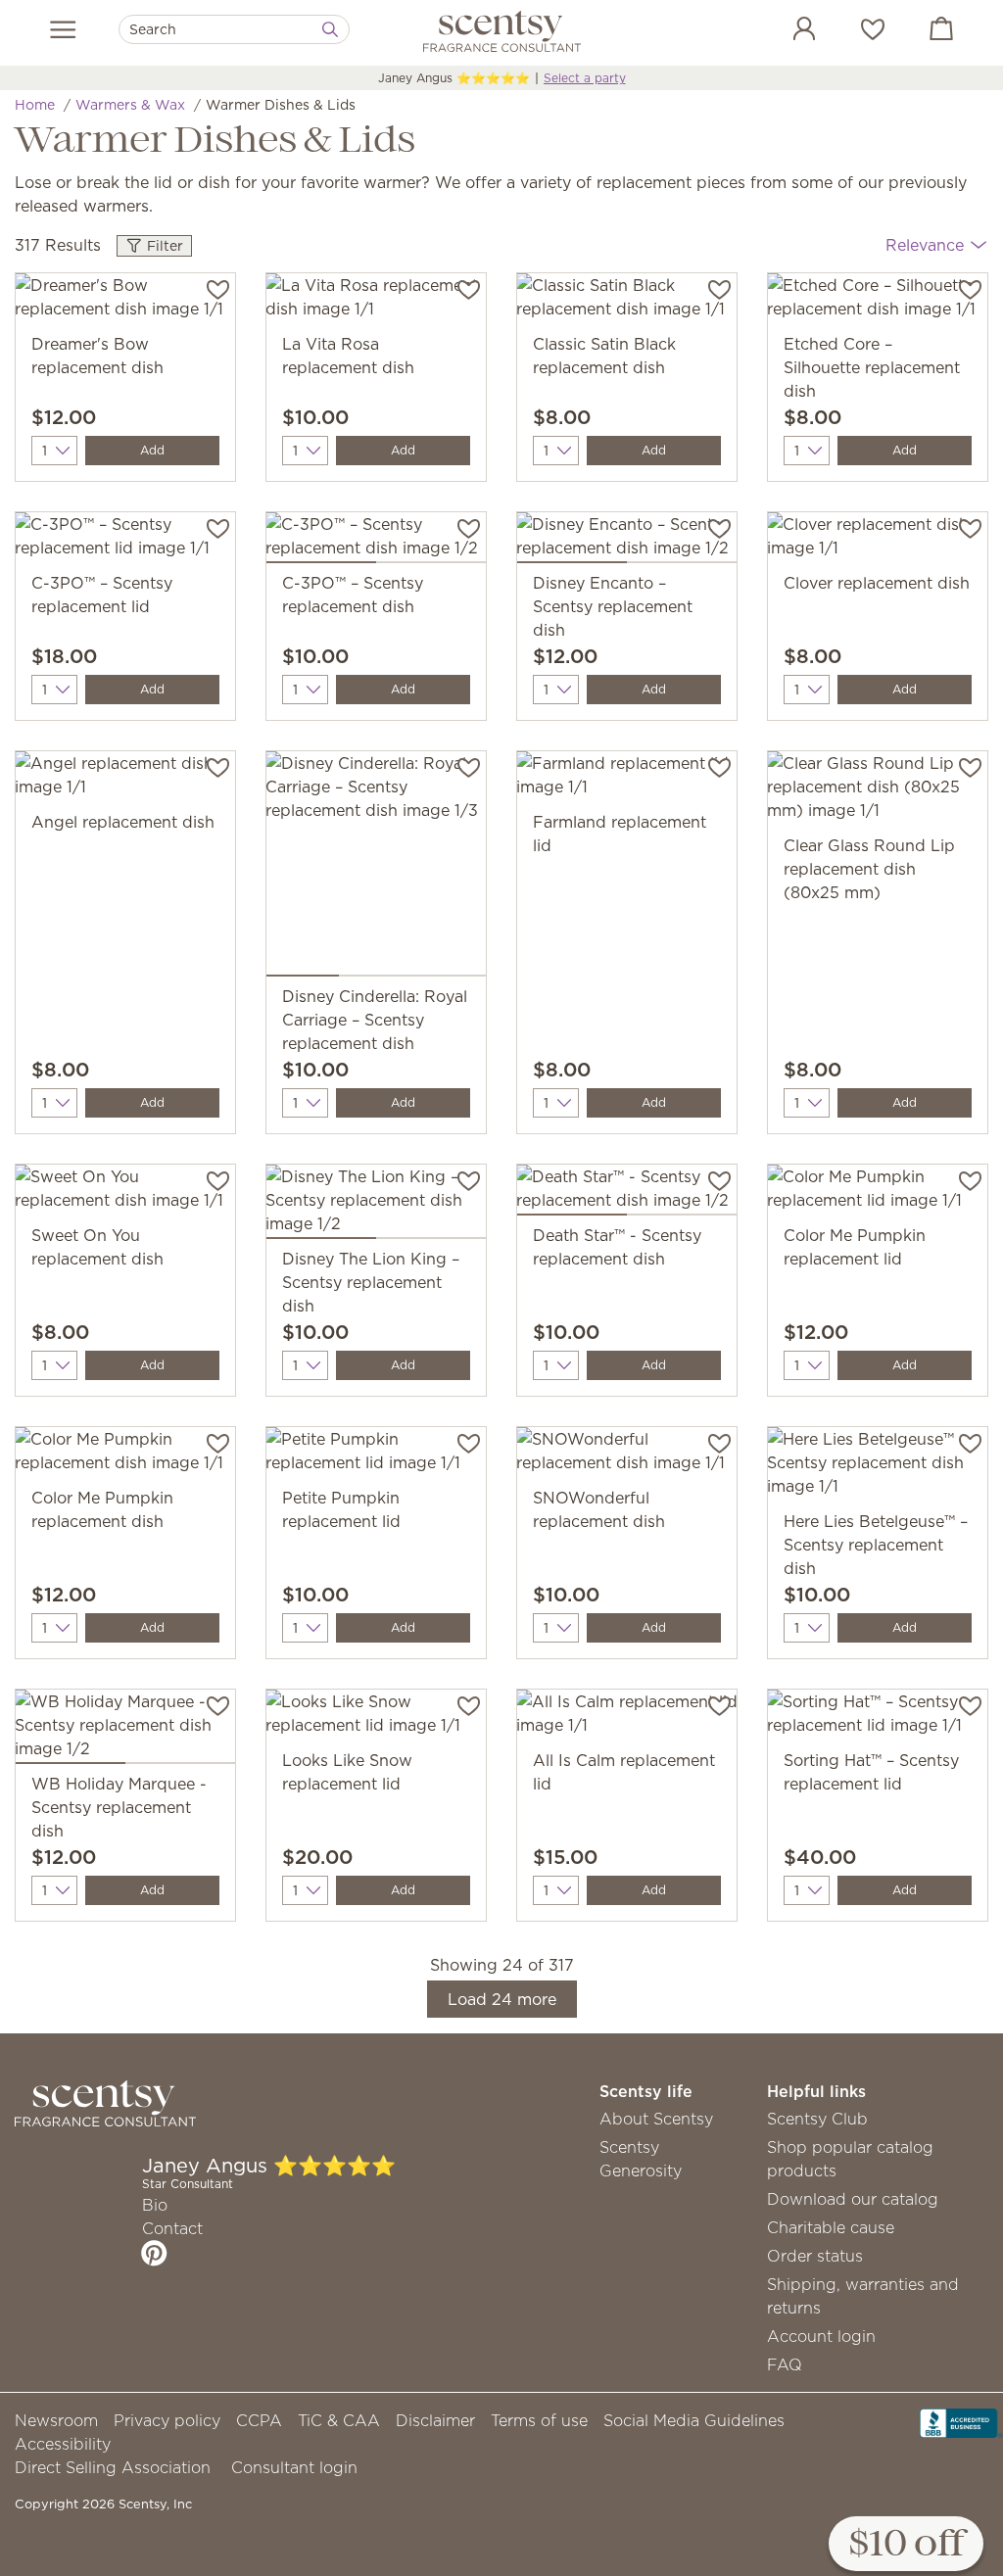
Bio (155, 2205)
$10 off (906, 2545)
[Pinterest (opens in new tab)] (154, 2253)
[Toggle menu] (63, 29)
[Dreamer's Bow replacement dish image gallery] (125, 303)
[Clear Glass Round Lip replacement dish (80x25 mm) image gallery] (878, 792)
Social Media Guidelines (694, 2420)
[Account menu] (785, 31)
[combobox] (234, 29)
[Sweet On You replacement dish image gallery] (125, 1194)
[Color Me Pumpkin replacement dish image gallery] (125, 1456)
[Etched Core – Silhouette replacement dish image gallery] (878, 303)
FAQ (785, 2364)
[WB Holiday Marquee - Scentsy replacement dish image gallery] (125, 1731)
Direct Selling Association (113, 2467)
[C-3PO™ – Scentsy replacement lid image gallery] (125, 542)
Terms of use (539, 2420)
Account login (821, 2336)
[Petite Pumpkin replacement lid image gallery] (376, 1456)
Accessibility (63, 2444)
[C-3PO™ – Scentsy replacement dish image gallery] (376, 542)
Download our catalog (853, 2199)
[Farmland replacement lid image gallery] (627, 781)
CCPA (259, 2420)
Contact (172, 2228)
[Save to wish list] (218, 288)
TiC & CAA (339, 2420)
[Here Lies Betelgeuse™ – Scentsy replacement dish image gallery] (878, 1468)
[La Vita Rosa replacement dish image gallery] (376, 303)
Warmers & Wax (130, 105)
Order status (815, 2256)
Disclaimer (435, 2420)
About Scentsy (656, 2119)
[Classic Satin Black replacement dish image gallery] (627, 303)
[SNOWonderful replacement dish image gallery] (627, 1456)
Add (152, 450)
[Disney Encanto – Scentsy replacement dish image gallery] (627, 542)
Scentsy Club (817, 2119)
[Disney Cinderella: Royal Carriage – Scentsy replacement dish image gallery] (376, 868)
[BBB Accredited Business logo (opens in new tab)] (961, 2421)
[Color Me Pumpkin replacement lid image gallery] (878, 1194)
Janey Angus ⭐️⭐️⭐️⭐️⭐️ (454, 78)
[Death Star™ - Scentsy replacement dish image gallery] (627, 1194)
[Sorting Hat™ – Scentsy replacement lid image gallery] (878, 1719)
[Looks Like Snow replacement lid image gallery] (376, 1719)
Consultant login (294, 2467)
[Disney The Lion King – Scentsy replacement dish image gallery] (376, 1206)
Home (35, 105)
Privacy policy (167, 2420)
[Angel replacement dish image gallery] (125, 781)
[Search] (330, 29)
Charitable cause (831, 2227)
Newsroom (56, 2420)
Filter (163, 246)
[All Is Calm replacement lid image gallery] (627, 1719)
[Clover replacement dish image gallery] (878, 542)
